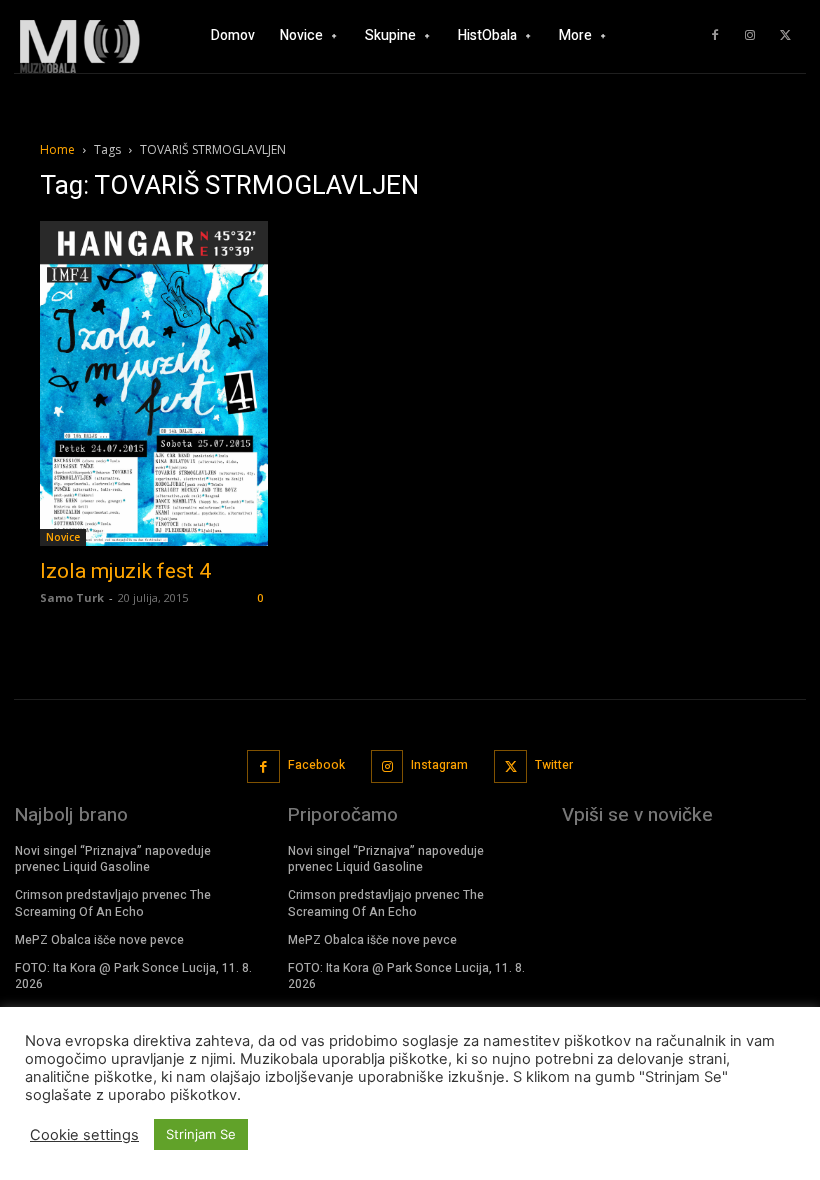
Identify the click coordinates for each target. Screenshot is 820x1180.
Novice (63, 537)
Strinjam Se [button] (201, 1134)
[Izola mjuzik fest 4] (154, 384)
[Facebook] (715, 36)
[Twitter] (785, 36)
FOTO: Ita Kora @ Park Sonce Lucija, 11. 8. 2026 (133, 976)
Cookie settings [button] (84, 1135)
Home (57, 149)
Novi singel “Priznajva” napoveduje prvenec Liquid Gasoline (113, 859)
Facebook (316, 765)
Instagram (439, 765)
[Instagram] (750, 36)
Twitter (554, 765)
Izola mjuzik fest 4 (125, 571)
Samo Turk (72, 597)
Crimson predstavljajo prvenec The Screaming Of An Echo (113, 903)
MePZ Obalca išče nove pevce (99, 940)
